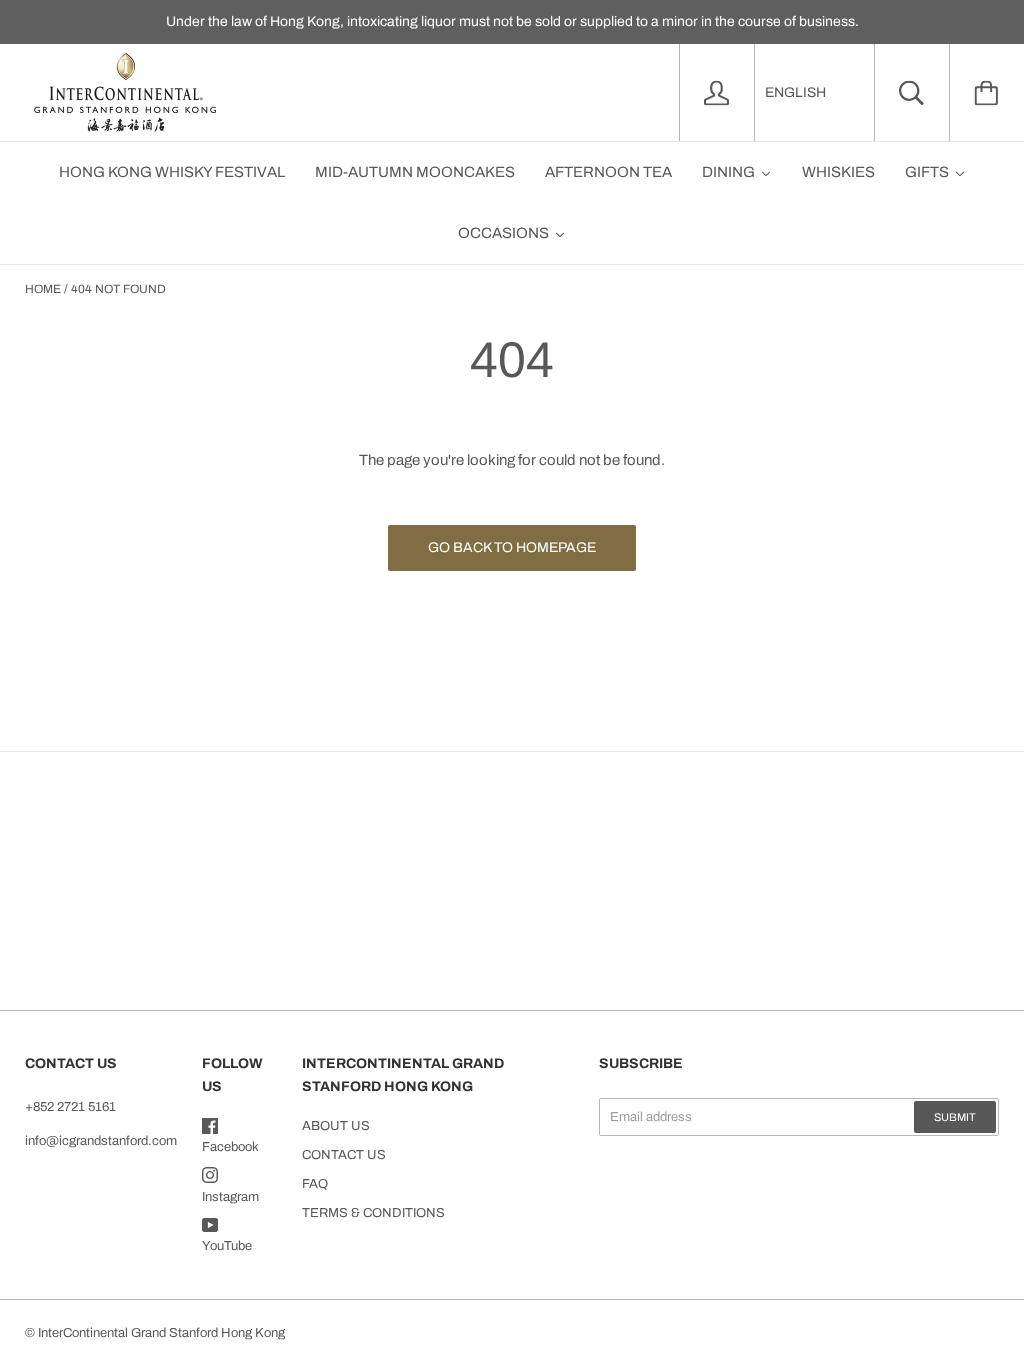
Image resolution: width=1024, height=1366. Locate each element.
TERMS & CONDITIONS (373, 1213)
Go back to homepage (512, 547)
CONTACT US (344, 1155)
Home (43, 289)
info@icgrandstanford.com (101, 1141)
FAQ (315, 1184)
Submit (955, 1117)
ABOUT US (336, 1126)
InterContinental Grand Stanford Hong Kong (161, 1333)
